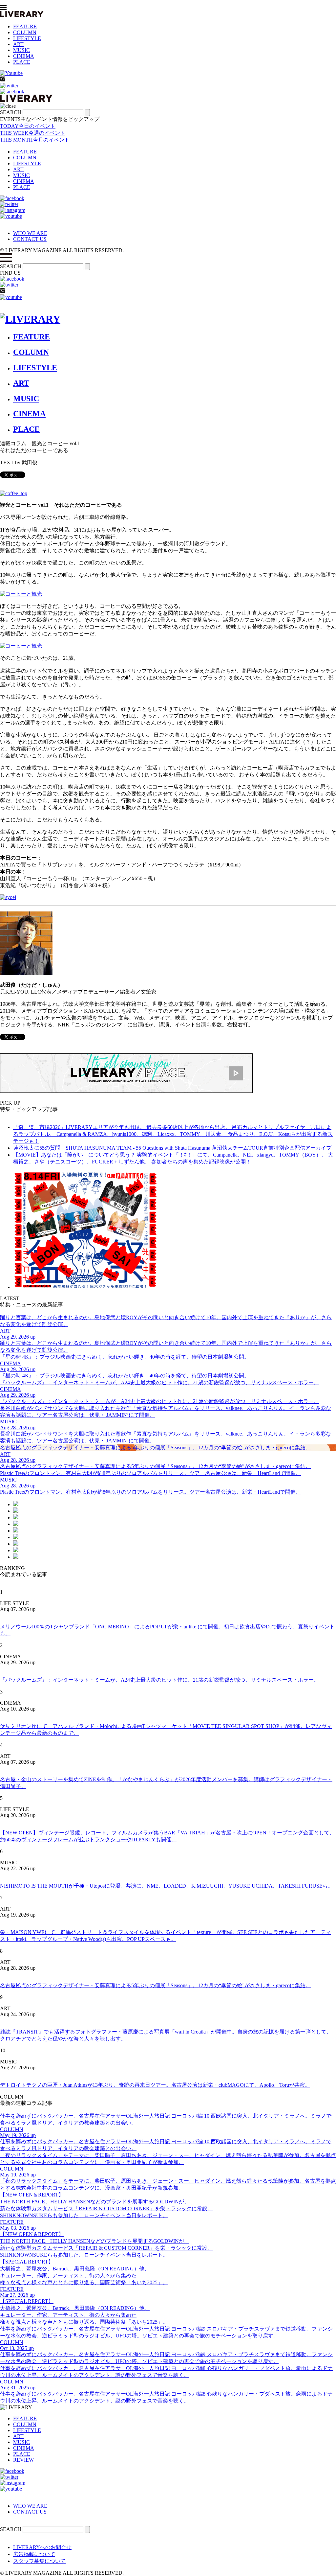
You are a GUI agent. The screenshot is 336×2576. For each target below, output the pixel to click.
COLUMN (25, 32)
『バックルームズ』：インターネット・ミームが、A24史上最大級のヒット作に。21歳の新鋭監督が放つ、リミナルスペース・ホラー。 (159, 1680)
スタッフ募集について (39, 2561)
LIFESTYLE (27, 38)
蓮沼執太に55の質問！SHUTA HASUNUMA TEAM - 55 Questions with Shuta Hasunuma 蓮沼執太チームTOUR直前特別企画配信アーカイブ (172, 1148)
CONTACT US (30, 239)
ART (18, 44)
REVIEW (23, 2460)
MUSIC (21, 50)
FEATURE (25, 26)
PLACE (22, 62)
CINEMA (24, 56)
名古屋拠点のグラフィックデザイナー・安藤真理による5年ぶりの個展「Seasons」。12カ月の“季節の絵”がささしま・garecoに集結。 (155, 1985)
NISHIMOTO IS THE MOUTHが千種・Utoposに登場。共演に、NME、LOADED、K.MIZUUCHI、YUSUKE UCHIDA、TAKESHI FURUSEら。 (167, 1886)
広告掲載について (34, 2554)
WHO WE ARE (30, 233)
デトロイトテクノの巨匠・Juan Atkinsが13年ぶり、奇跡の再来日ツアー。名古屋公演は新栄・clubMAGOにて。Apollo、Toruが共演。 (155, 2085)
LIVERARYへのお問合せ (42, 2547)
